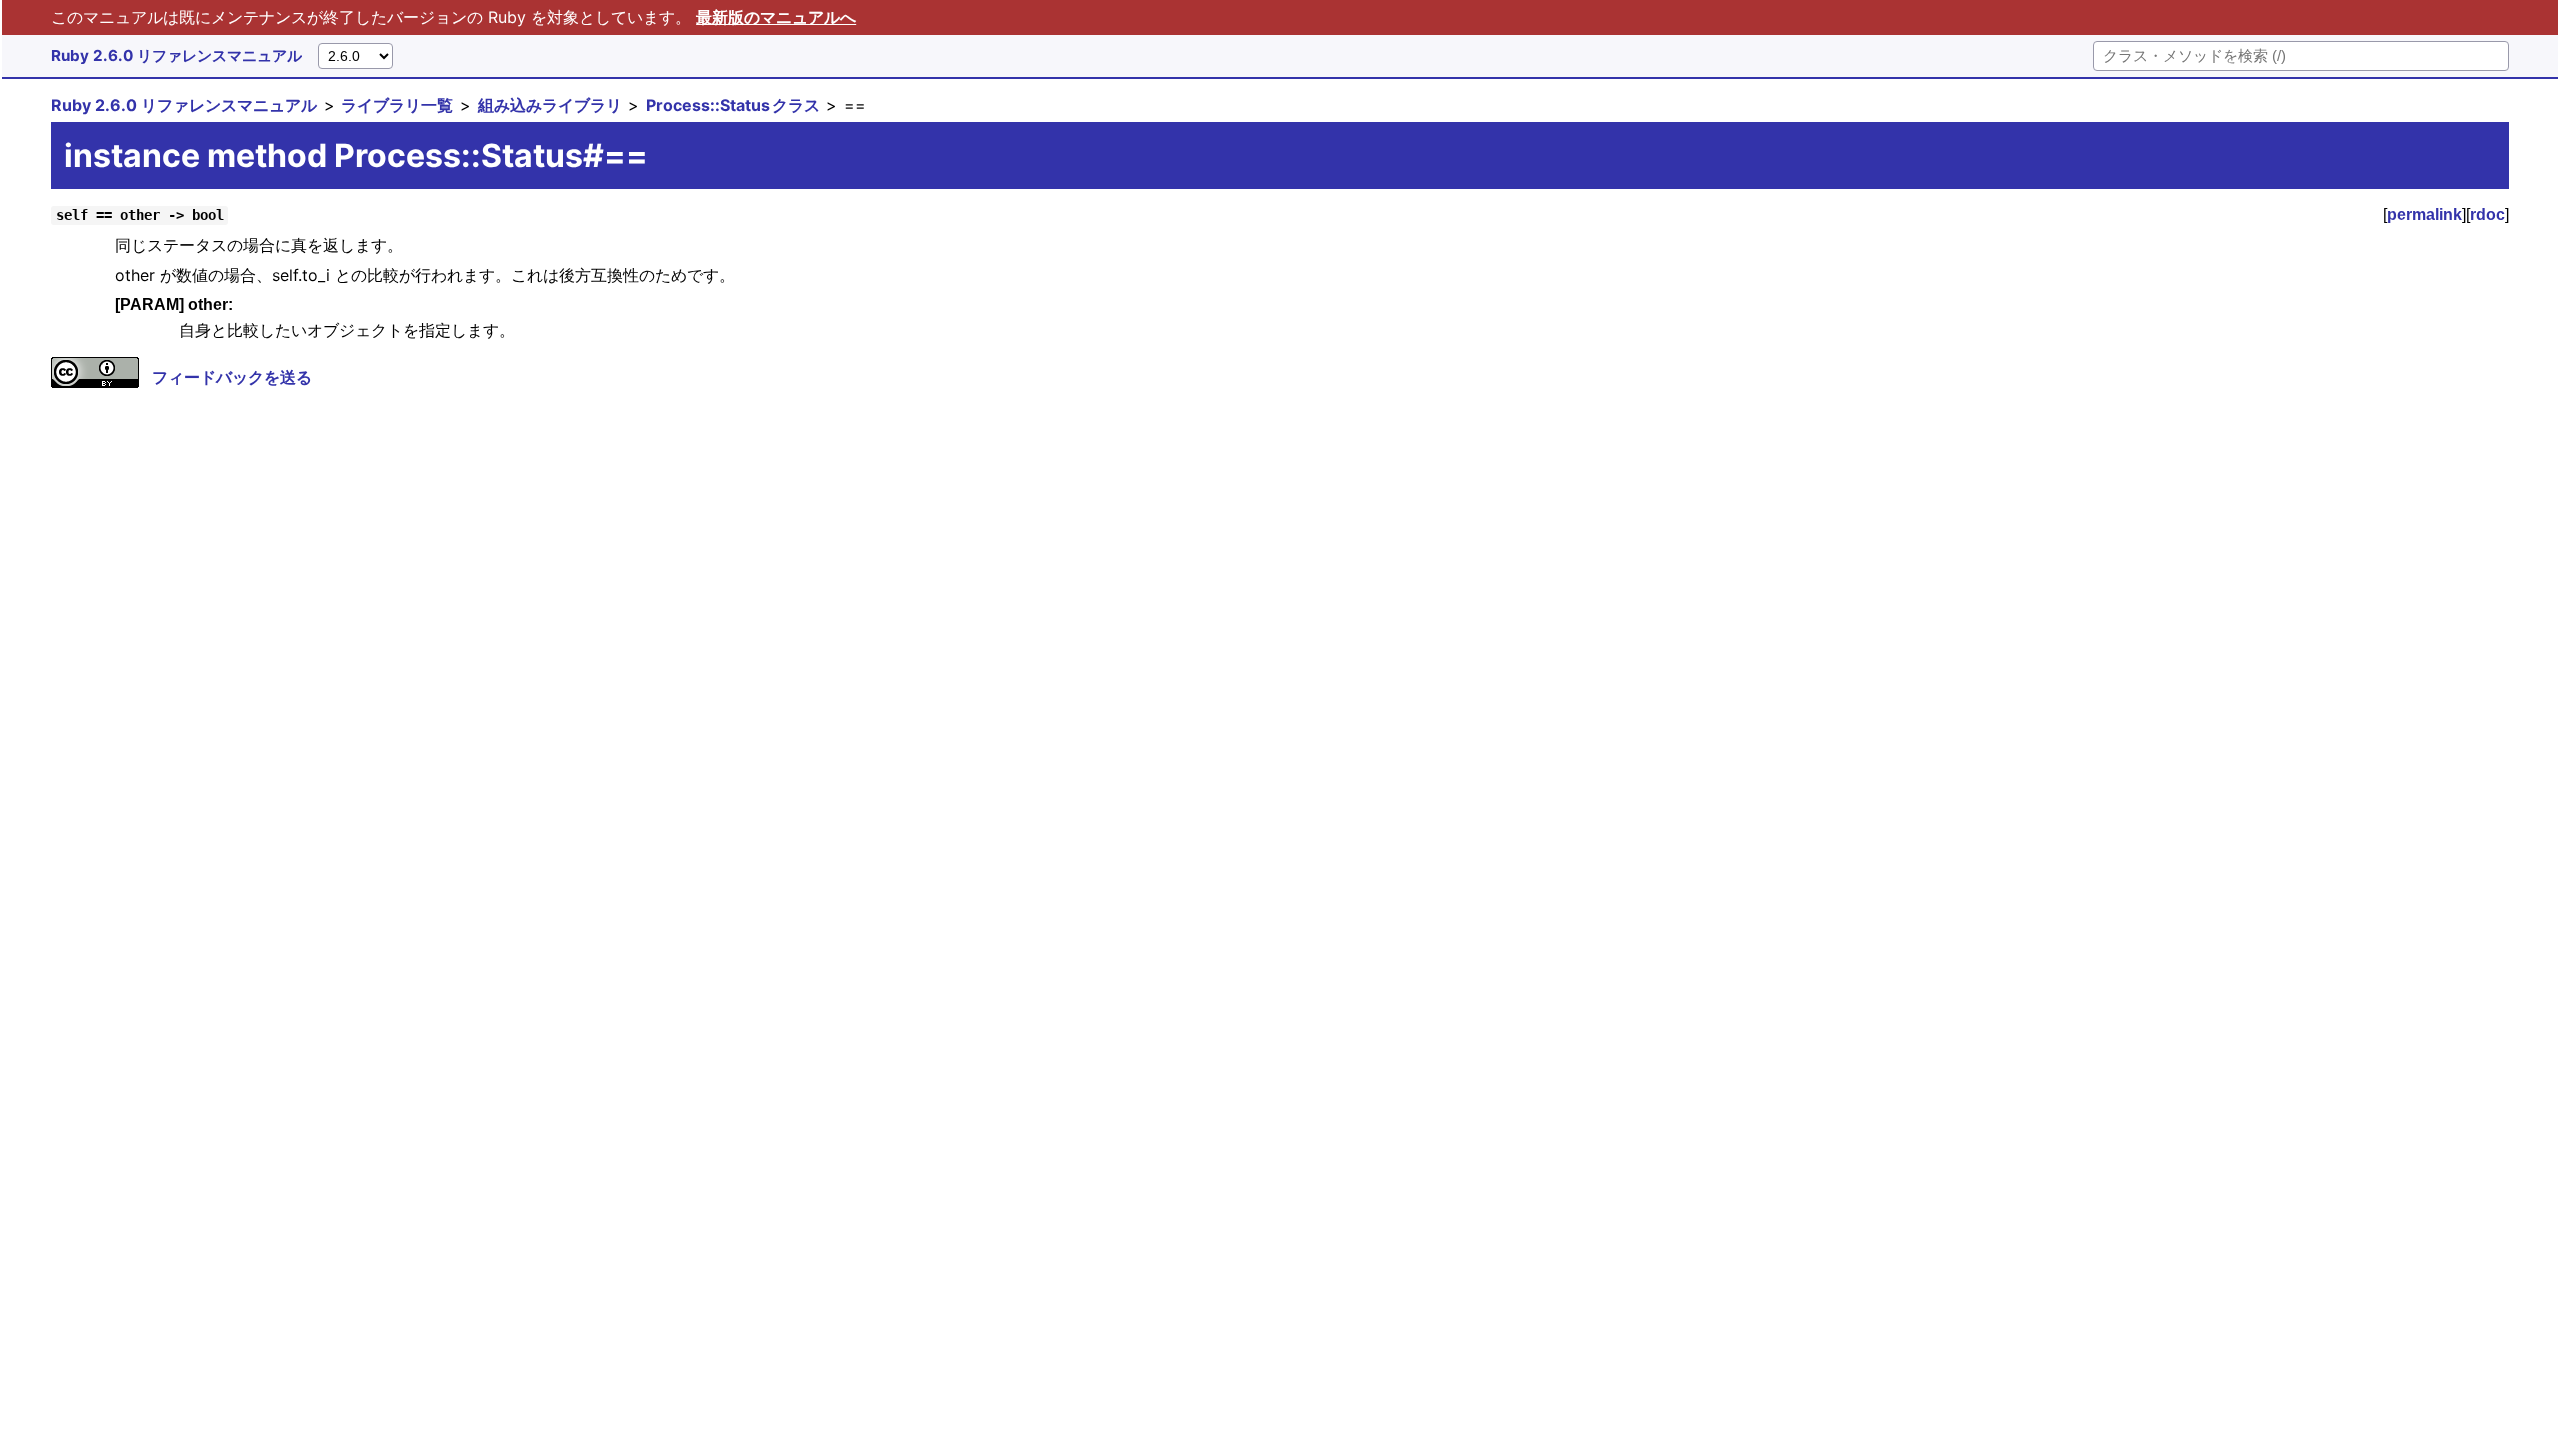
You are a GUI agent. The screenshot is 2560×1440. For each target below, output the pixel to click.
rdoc (2487, 214)
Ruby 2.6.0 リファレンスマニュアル (176, 55)
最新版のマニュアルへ (776, 17)
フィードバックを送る (232, 377)
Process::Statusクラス (733, 105)
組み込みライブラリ (550, 105)
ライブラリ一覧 (397, 105)
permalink (2424, 214)
